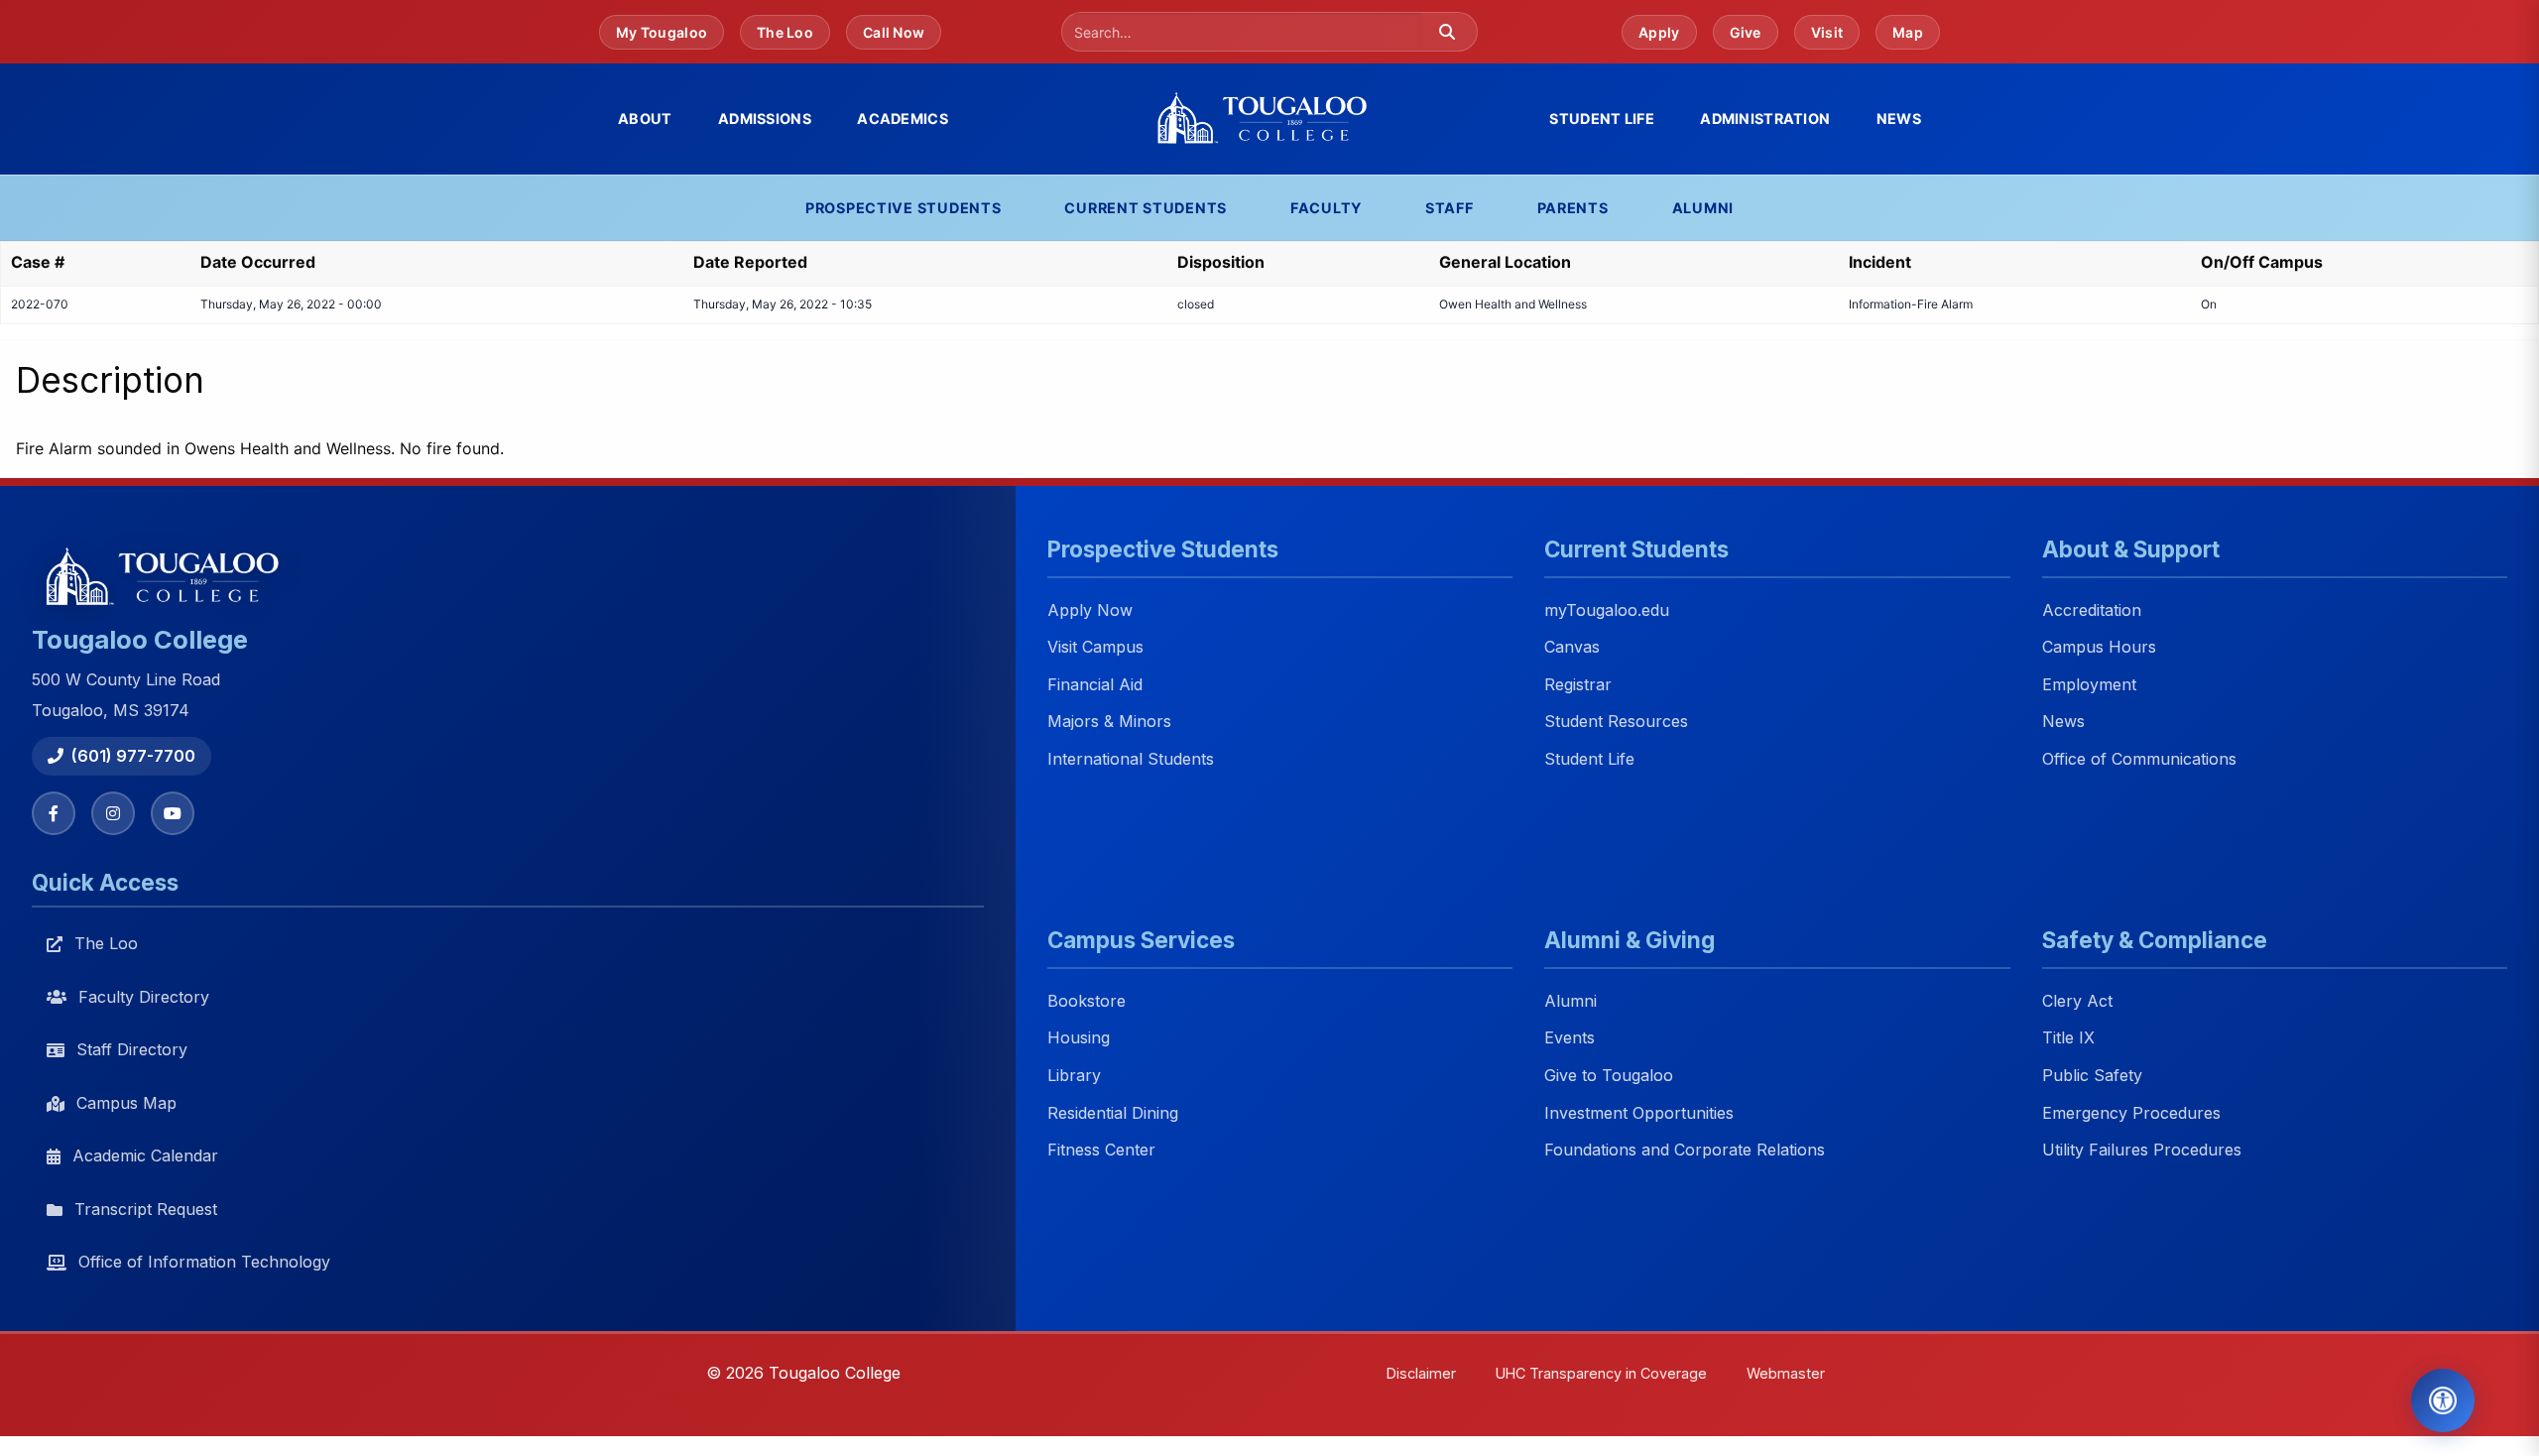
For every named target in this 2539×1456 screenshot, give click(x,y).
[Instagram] (113, 813)
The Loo (785, 32)
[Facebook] (54, 813)
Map (1908, 32)
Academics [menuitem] (903, 119)
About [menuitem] (645, 119)
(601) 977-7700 (133, 756)
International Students (1131, 759)
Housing (1079, 1038)
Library (1074, 1075)
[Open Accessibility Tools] (2443, 1400)
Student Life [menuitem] (1601, 119)
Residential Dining (1113, 1113)
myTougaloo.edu (1607, 610)
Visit (1827, 32)
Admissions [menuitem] (765, 119)
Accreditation (2092, 610)
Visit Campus (1095, 648)
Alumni (1703, 208)
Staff (1450, 208)
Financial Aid (1095, 684)
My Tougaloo (662, 32)
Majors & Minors (1109, 722)
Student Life (1589, 759)
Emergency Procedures (2131, 1113)
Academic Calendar (145, 1155)
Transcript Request (146, 1209)
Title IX (2068, 1038)
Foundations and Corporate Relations (1685, 1151)
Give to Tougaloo (1609, 1075)
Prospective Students (903, 208)
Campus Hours (2099, 648)
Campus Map (126, 1103)
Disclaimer (1421, 1373)
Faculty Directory (144, 997)
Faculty (1326, 208)
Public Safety (2092, 1075)
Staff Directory (132, 1049)
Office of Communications (2139, 759)
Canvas (1572, 648)
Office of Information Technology (204, 1262)
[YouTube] (173, 813)
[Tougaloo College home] (1269, 119)
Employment (2089, 684)
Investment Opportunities (1639, 1113)
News (1899, 119)
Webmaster (1786, 1373)
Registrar (1578, 684)
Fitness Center (1101, 1151)
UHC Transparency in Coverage (1601, 1373)
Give (1746, 32)
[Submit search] (1447, 32)
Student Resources (1616, 722)
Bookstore (1087, 1001)
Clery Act (2077, 1001)
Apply (1659, 32)
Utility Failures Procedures (2142, 1151)
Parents (1573, 208)
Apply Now (1090, 610)
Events (1570, 1038)
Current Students (1146, 208)
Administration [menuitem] (1765, 119)
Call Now (894, 32)
